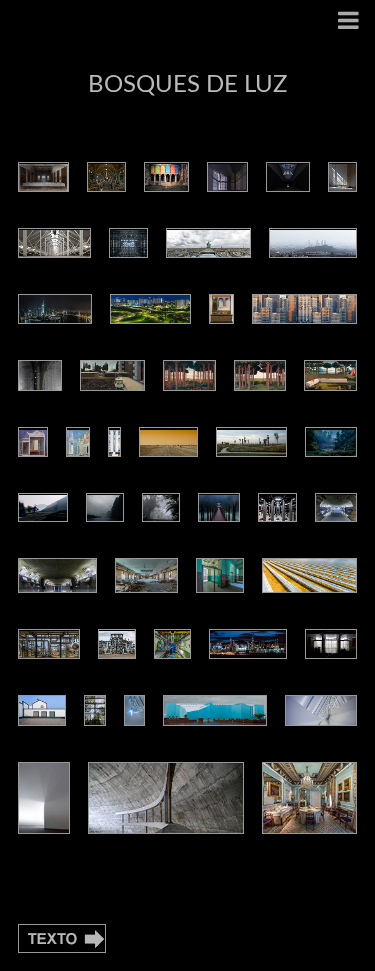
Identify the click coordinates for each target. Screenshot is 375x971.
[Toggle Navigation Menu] (348, 23)
